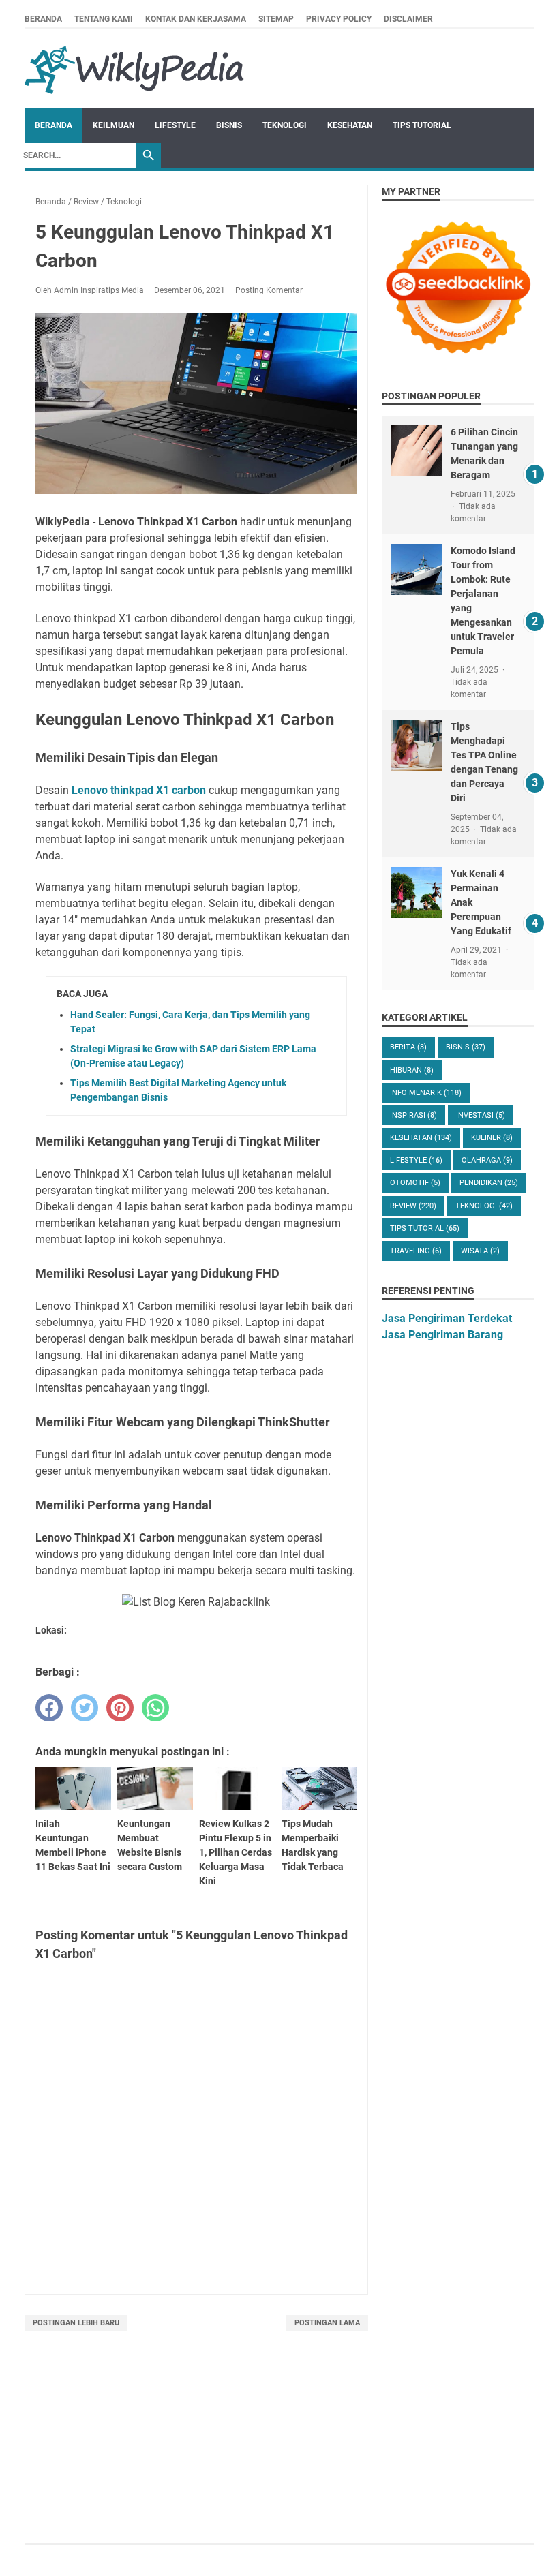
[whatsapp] (155, 1708)
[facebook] (49, 1708)
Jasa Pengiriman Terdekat (447, 1318)
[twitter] (85, 1708)
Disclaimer (408, 19)
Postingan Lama (327, 2323)
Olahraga (487, 1160)
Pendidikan (489, 1183)
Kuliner (492, 1138)
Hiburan (412, 1070)
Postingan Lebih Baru (76, 2323)
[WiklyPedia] (134, 68)
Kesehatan (350, 125)
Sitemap (276, 19)
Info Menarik (426, 1093)
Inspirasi (413, 1115)
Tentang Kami (104, 19)
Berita (408, 1047)
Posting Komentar (269, 290)
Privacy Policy (339, 19)
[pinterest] (120, 1708)
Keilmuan (114, 125)
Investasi (481, 1115)
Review (413, 1206)
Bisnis (229, 125)
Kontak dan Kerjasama (196, 19)
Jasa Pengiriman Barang (442, 1335)
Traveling (416, 1251)
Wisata (480, 1251)
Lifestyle (175, 125)
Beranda (43, 19)
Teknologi (285, 125)
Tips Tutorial (422, 125)
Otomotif (415, 1183)
